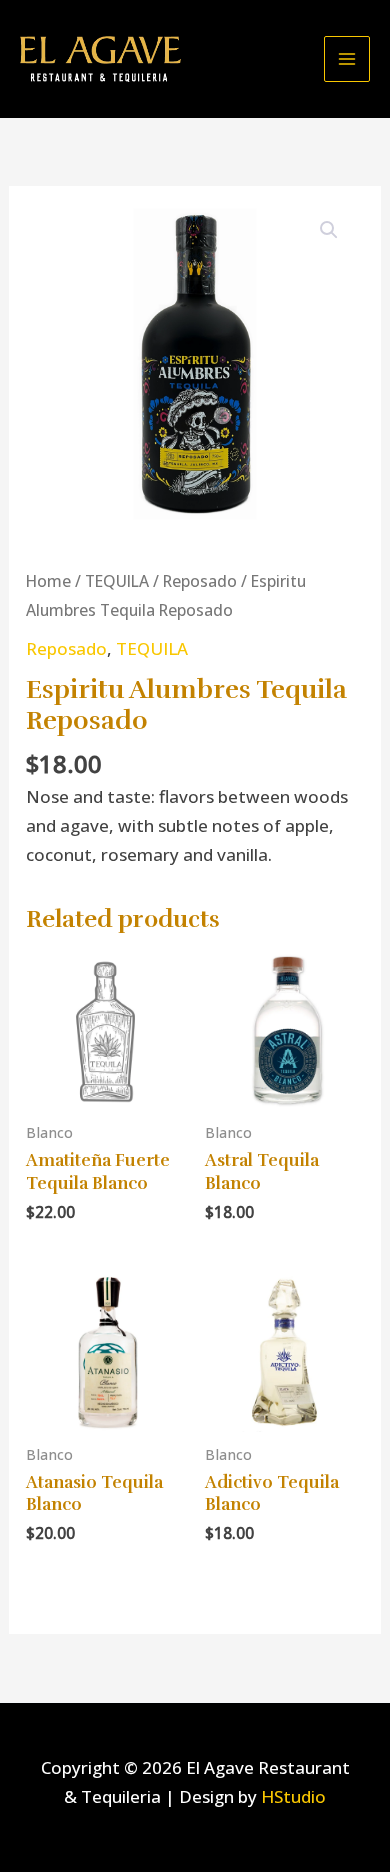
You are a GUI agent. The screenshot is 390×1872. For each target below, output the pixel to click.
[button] (329, 230)
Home (48, 581)
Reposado (200, 581)
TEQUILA (117, 581)
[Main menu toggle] (347, 59)
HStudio (293, 1796)
